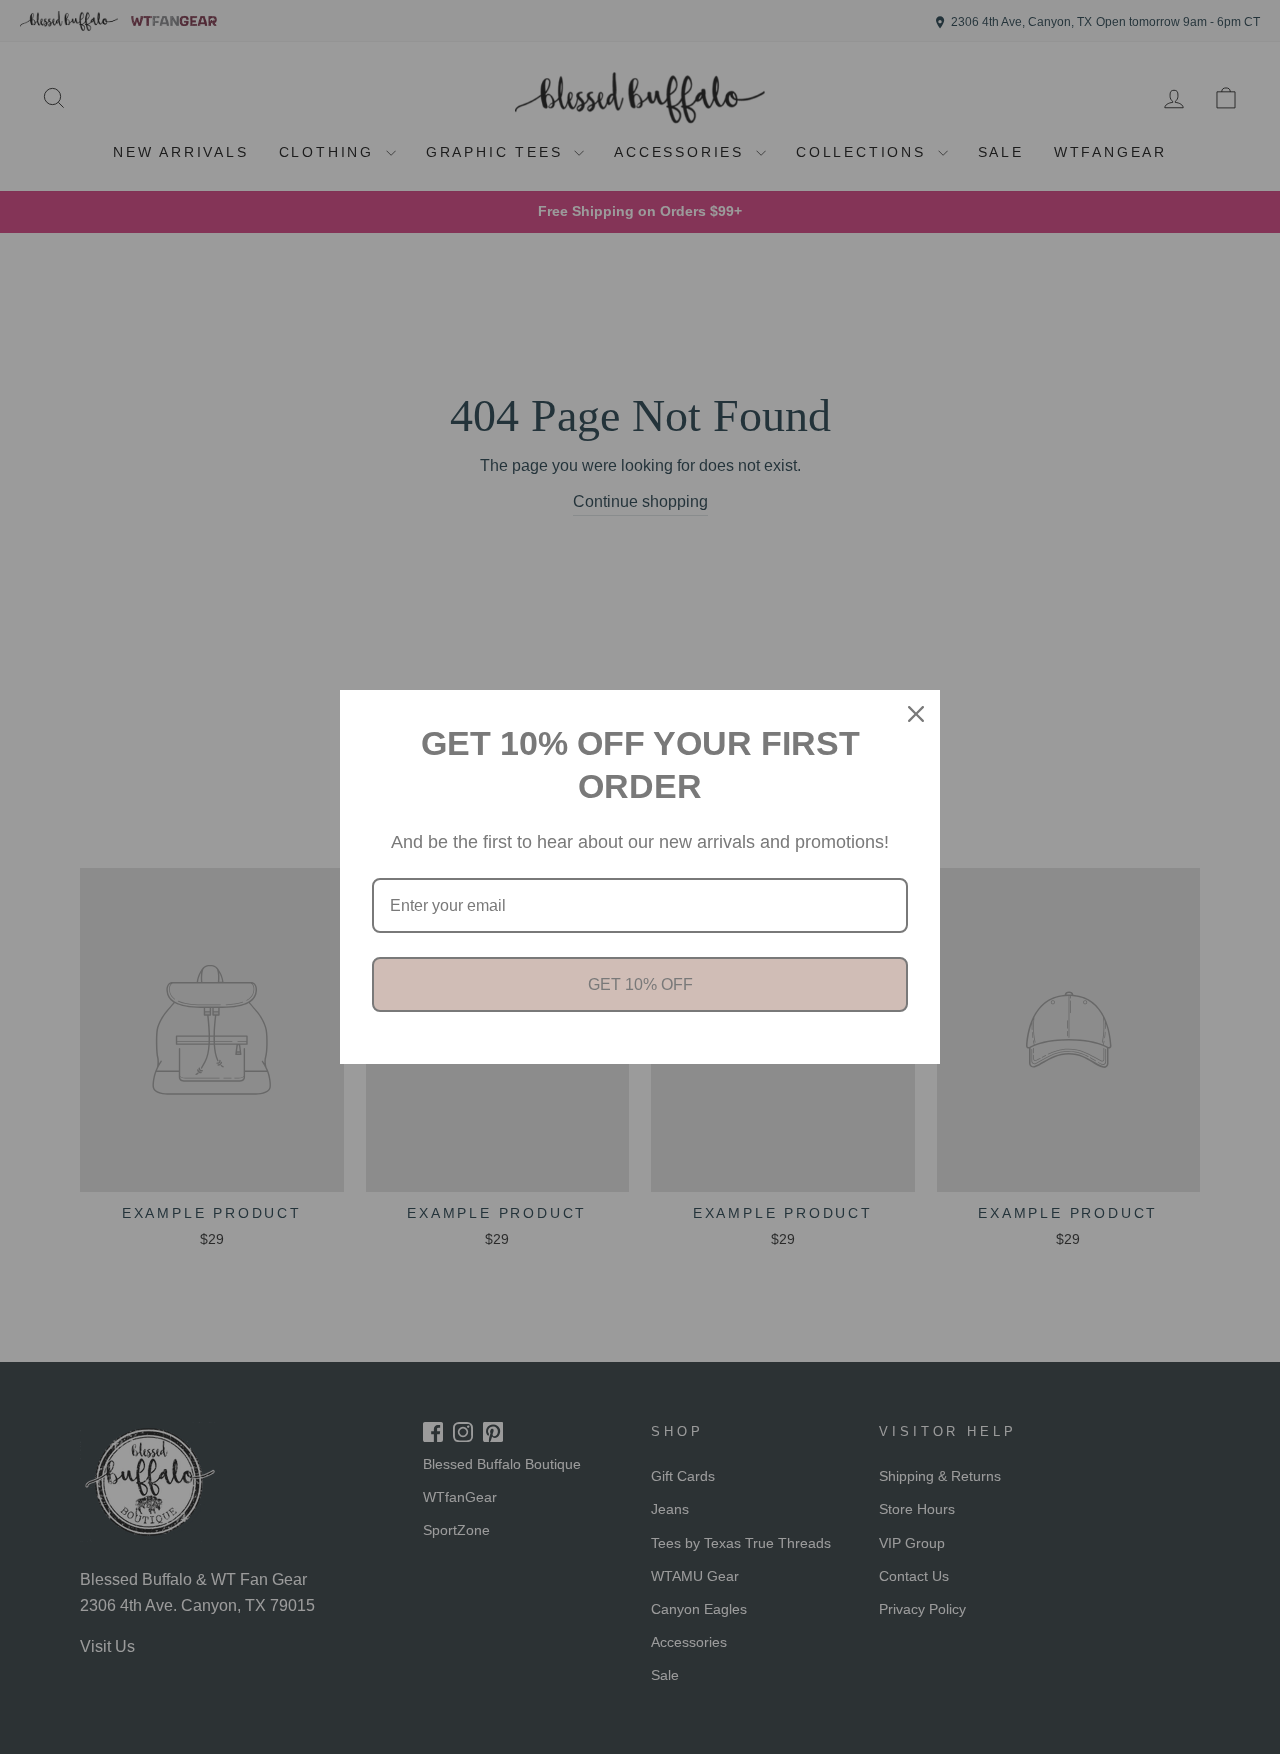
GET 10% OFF (640, 984)
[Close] (916, 714)
